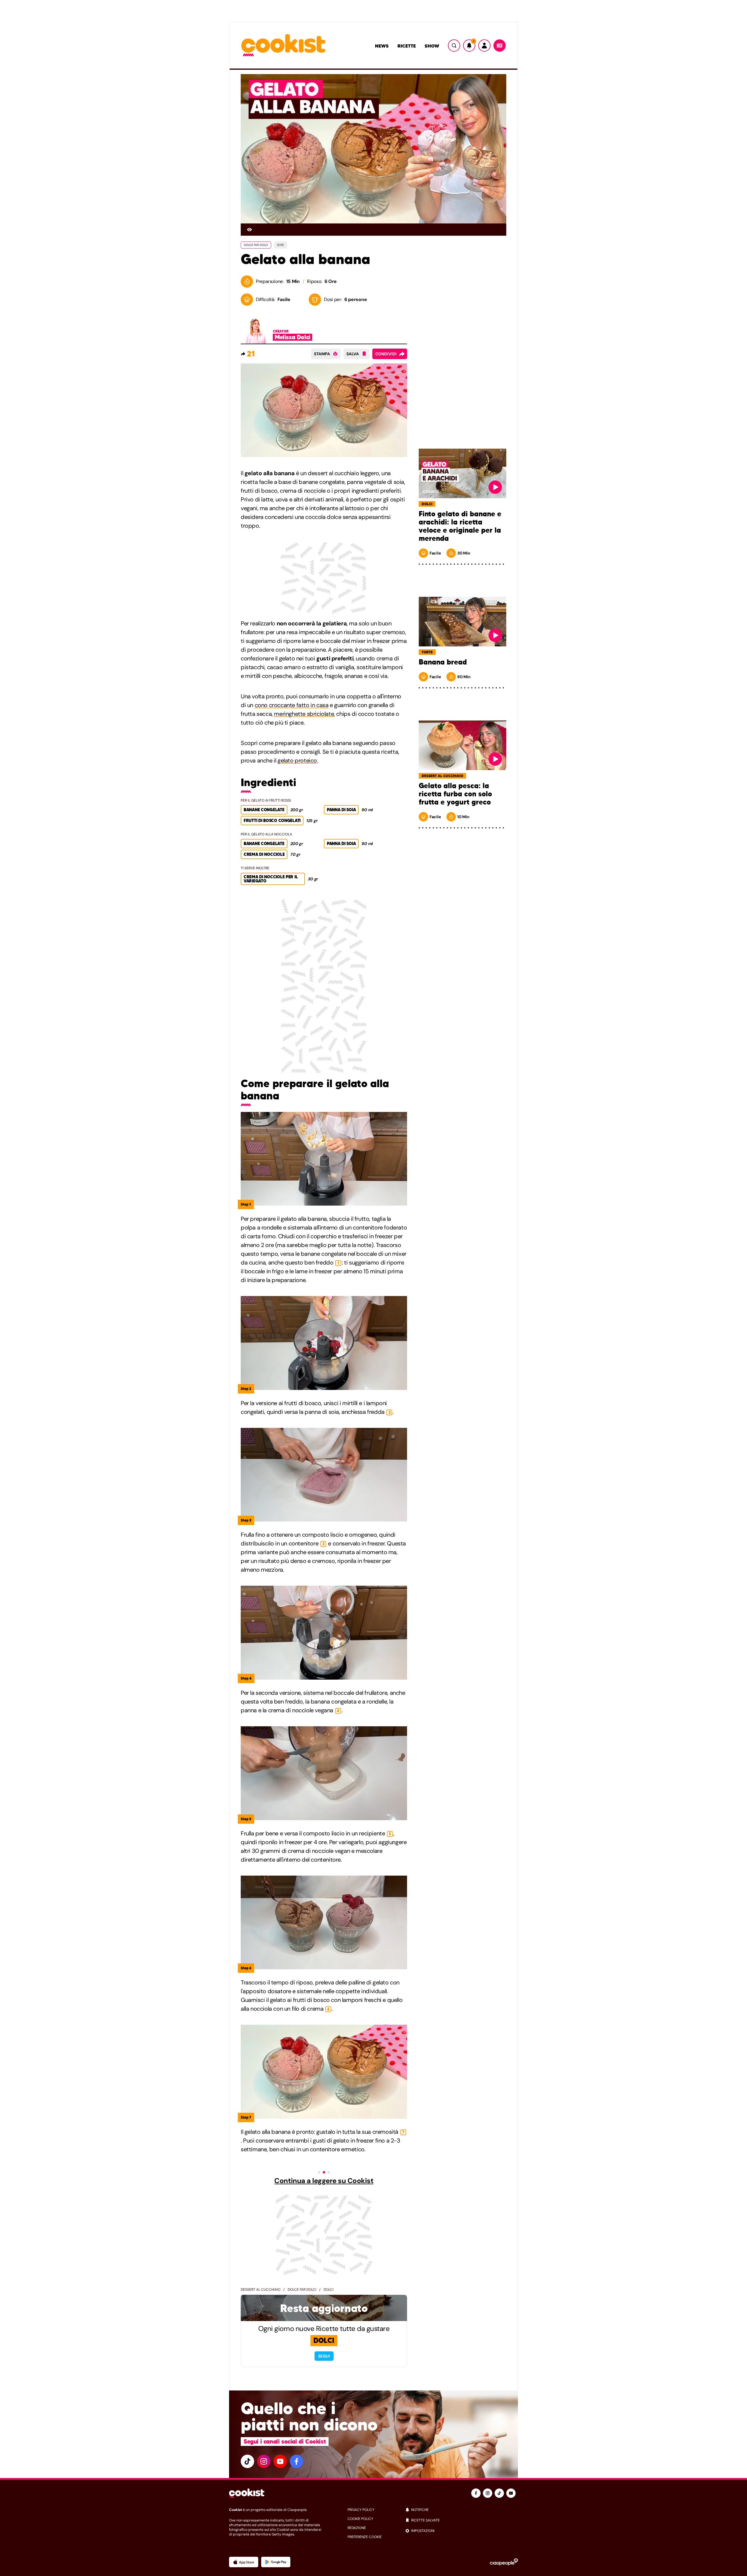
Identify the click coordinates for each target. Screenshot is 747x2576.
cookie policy (360, 2519)
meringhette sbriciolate (304, 714)
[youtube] (280, 2461)
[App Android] (276, 2562)
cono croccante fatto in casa (292, 705)
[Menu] (500, 46)
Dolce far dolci (302, 2290)
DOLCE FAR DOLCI (256, 245)
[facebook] (296, 2461)
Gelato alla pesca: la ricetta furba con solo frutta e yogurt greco (455, 794)
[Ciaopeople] (504, 2562)
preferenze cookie (365, 2537)
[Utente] (484, 46)
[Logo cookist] (283, 46)
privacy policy (361, 2510)
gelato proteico (297, 760)
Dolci (329, 2290)
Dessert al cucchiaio (261, 2290)
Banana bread (443, 662)
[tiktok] (247, 2461)
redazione (357, 2528)
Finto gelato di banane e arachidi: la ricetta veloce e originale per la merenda (460, 526)
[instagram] (264, 2461)
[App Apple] (244, 2562)
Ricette (407, 46)
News (382, 46)
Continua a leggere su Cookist (324, 2181)
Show (432, 46)
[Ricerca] (454, 46)
